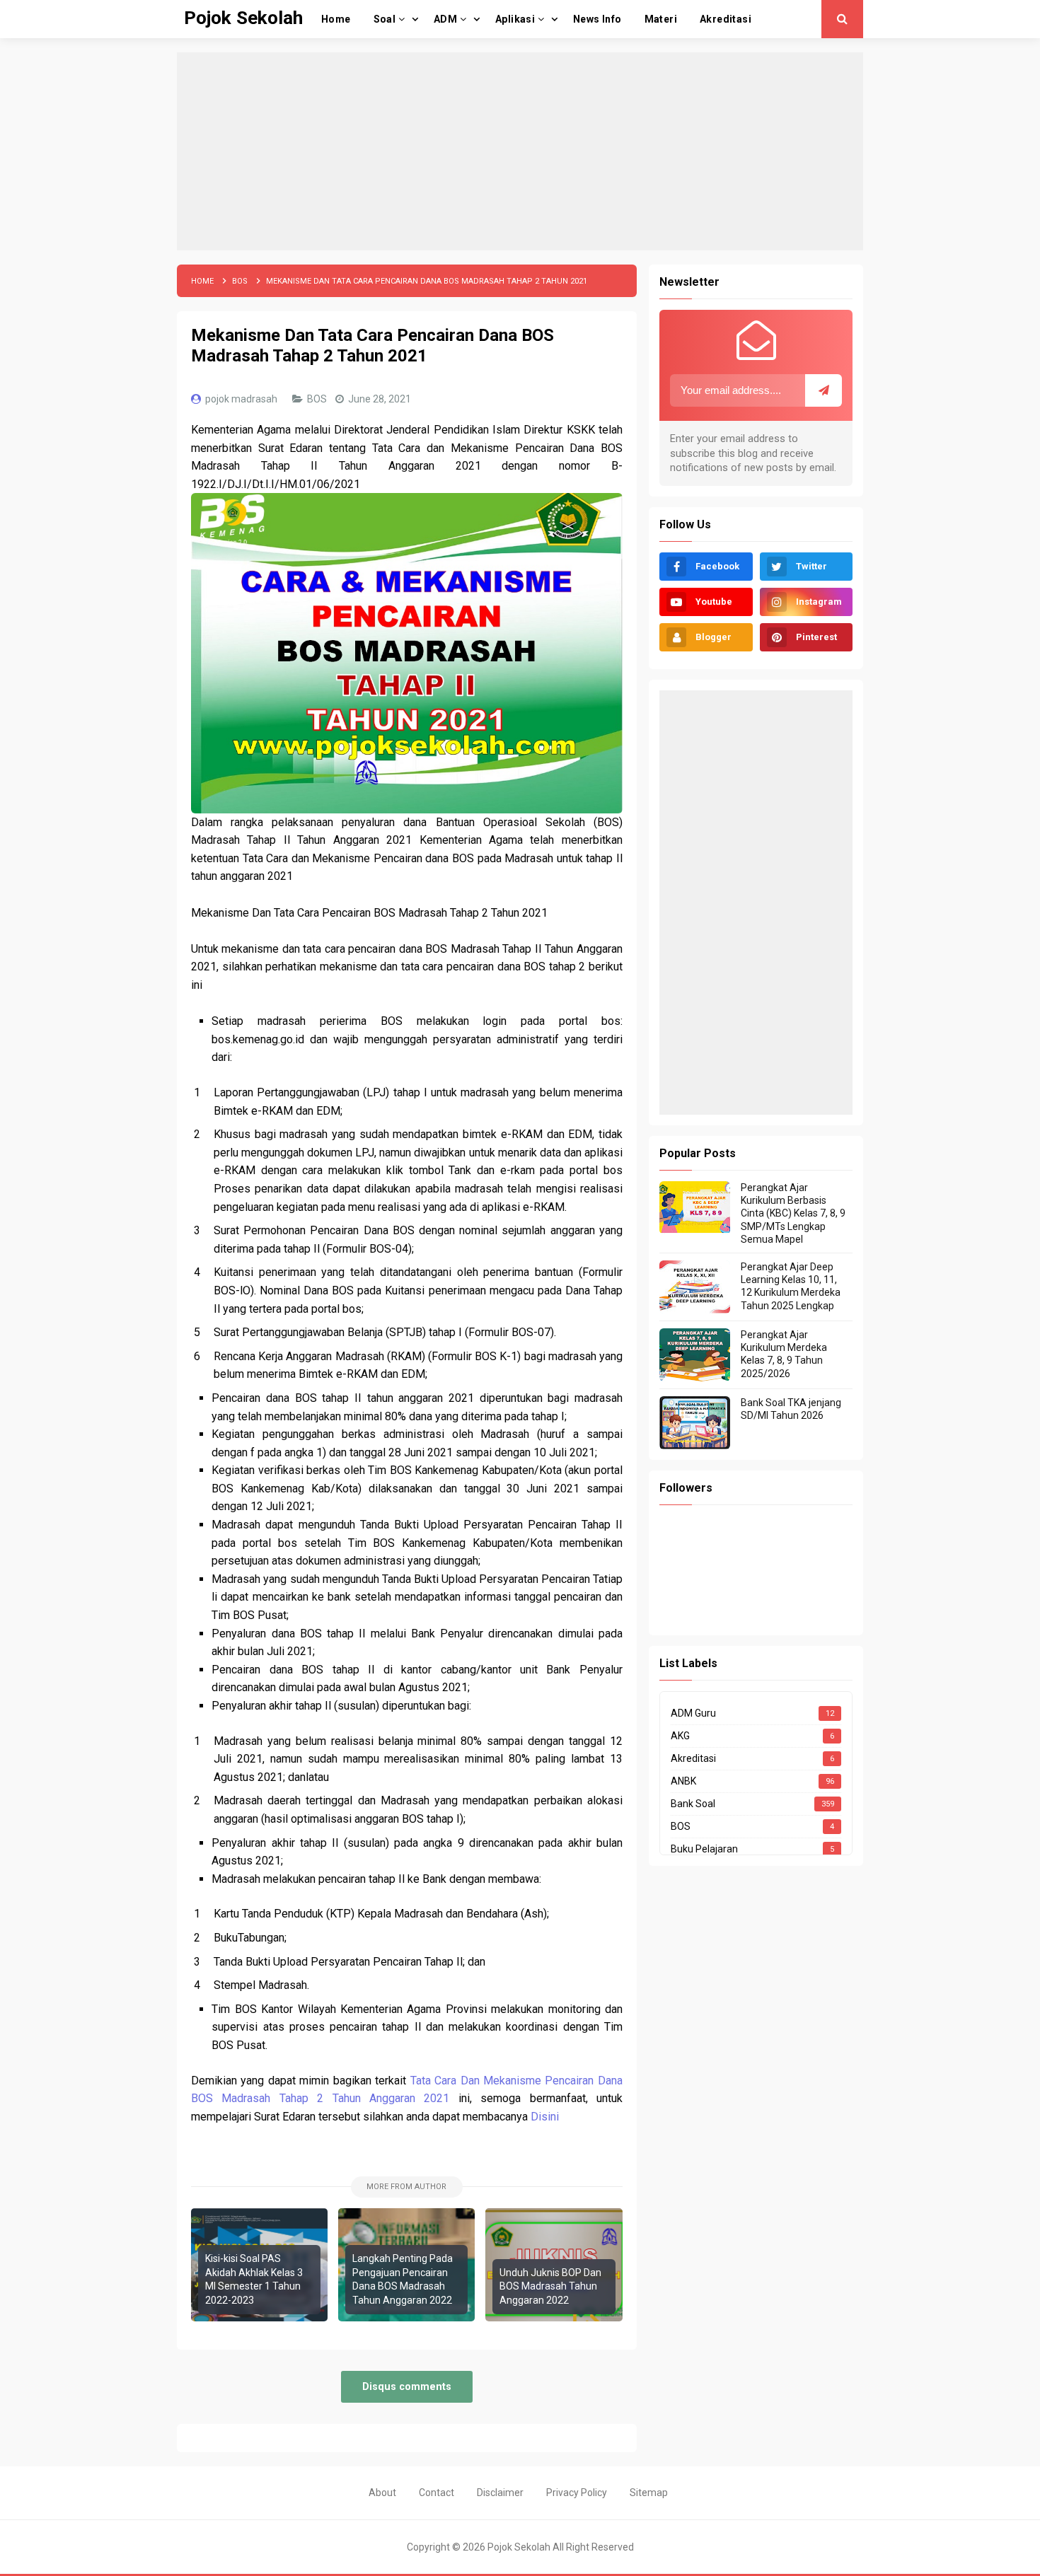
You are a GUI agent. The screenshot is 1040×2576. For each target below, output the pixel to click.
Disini (545, 2117)
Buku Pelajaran (704, 1849)
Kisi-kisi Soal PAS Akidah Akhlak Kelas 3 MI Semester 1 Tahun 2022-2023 (254, 2279)
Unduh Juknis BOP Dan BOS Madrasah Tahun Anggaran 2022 (550, 2286)
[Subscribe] (824, 390)
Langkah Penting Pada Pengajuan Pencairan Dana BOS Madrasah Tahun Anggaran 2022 (403, 2279)
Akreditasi (693, 1758)
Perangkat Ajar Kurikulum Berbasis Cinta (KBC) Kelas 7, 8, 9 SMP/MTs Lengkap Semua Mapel (793, 1213)
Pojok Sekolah (519, 2547)
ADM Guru (693, 1713)
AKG (680, 1736)
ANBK (683, 1781)
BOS (318, 399)
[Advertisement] (520, 151)
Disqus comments (407, 2387)
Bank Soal (693, 1804)
